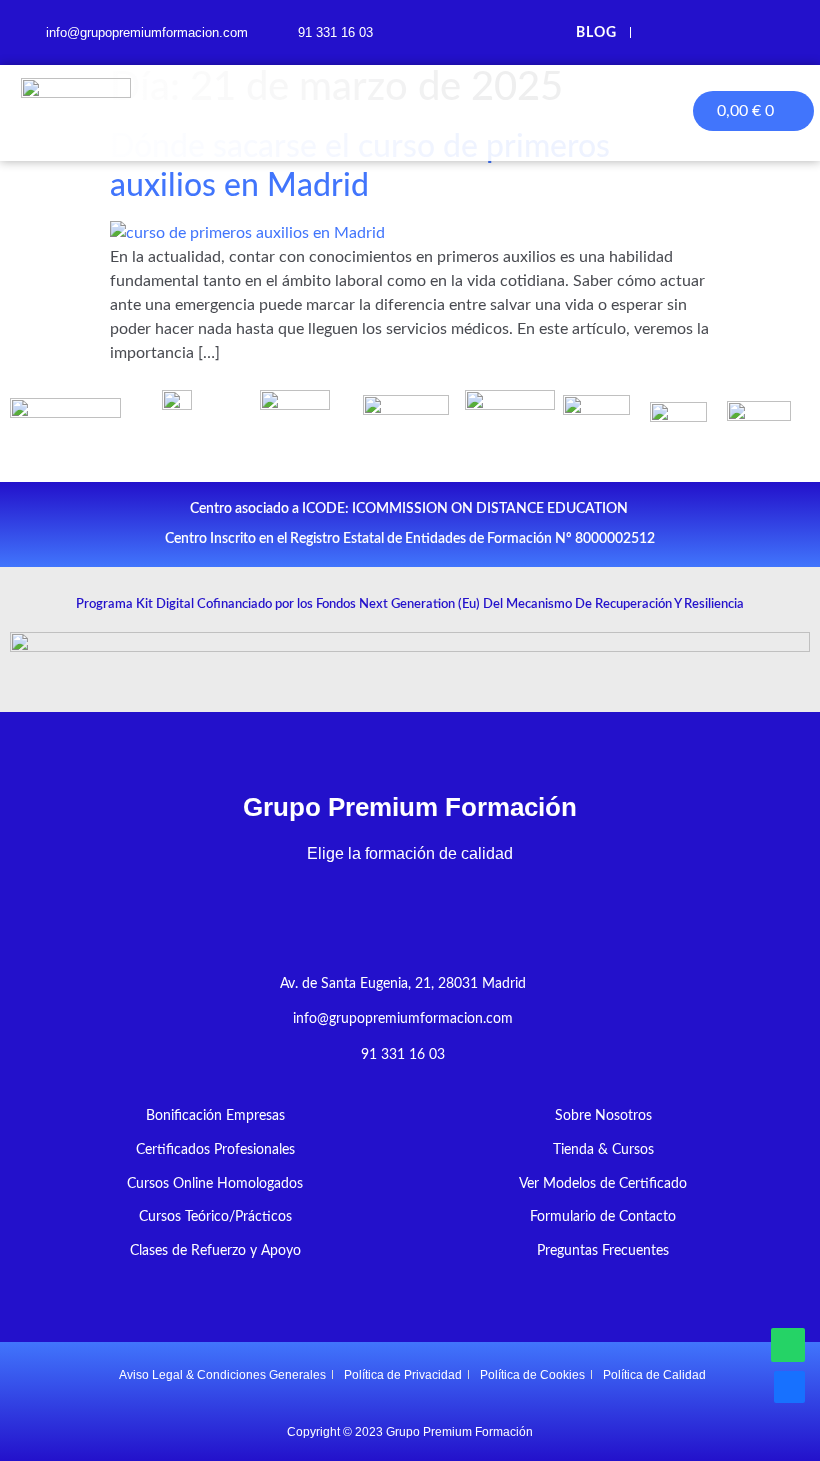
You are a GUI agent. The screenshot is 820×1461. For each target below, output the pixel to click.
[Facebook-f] (662, 32)
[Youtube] (741, 32)
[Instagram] (780, 32)
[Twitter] (701, 32)
